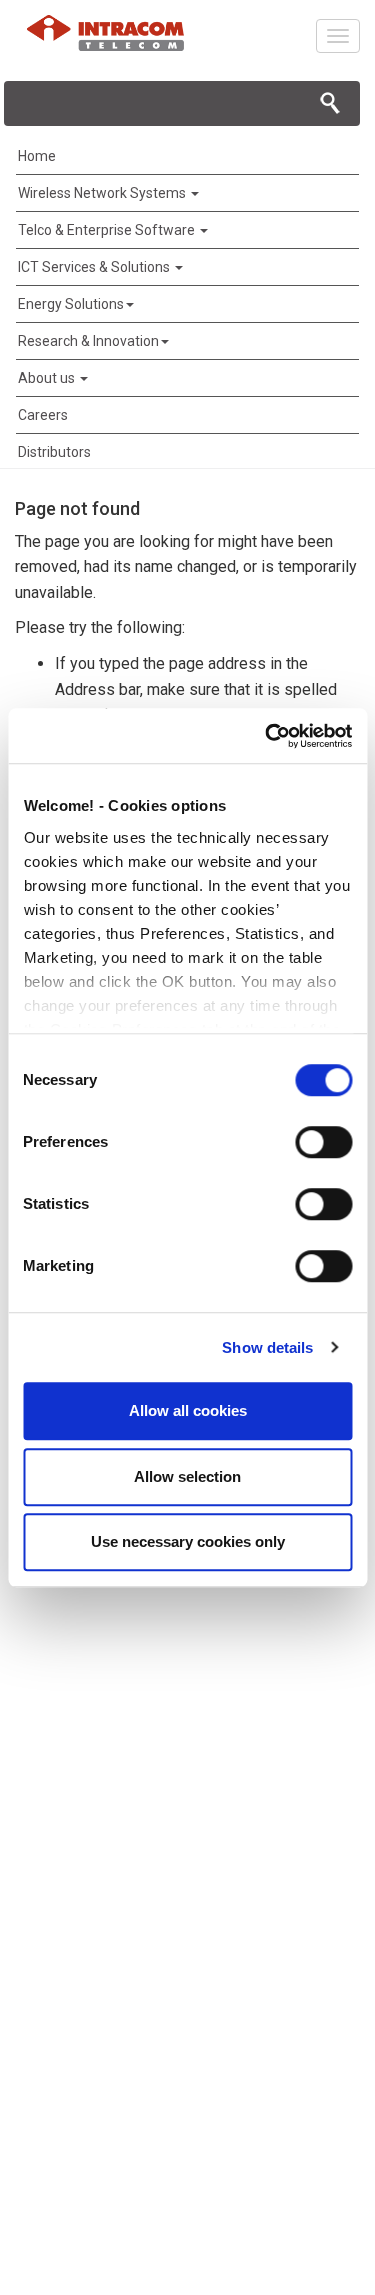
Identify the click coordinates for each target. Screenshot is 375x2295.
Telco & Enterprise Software (108, 230)
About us (48, 378)
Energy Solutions (71, 304)
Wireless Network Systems (103, 193)
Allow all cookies (188, 1410)
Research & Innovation (88, 341)
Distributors (54, 452)
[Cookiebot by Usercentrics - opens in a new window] (267, 736)
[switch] (323, 1142)
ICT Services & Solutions (95, 267)
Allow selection (187, 1476)
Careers (43, 415)
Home (37, 156)
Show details (267, 1347)
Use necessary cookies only (188, 1541)
